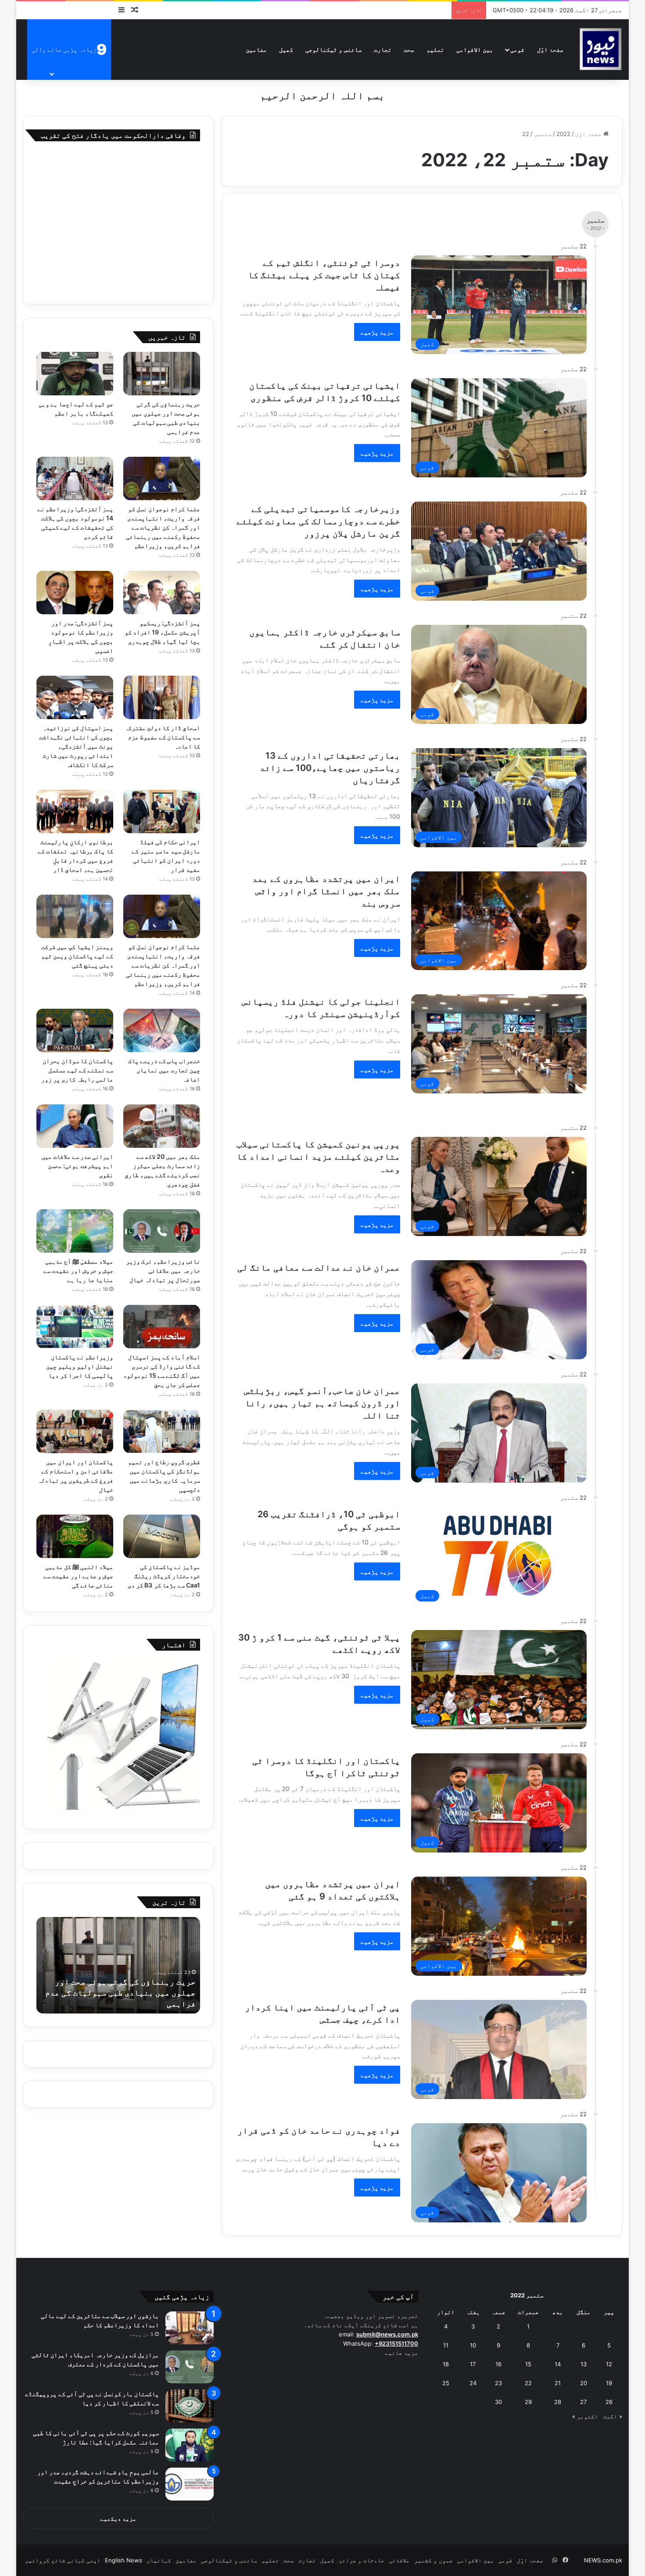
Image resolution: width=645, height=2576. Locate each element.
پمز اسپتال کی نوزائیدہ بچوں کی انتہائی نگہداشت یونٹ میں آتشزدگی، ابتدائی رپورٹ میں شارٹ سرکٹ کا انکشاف (76, 746)
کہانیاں (159, 2560)
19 (609, 2383)
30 (498, 2402)
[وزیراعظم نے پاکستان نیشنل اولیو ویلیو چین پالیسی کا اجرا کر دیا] (75, 1327)
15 (528, 2364)
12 (609, 2364)
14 (558, 2364)
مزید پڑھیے (377, 332)
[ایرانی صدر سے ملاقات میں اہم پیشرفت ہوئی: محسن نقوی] (75, 1126)
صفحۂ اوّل (550, 49)
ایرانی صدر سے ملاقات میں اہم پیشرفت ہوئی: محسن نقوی (77, 1166)
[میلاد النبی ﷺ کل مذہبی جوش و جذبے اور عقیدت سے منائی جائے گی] (75, 1536)
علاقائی (399, 2560)
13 (584, 2364)
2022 (563, 134)
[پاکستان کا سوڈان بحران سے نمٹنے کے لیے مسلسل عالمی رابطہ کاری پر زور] (75, 1030)
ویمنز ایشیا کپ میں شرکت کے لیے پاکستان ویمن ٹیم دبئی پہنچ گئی (77, 956)
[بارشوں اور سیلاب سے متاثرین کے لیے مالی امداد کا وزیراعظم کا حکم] (190, 2328)
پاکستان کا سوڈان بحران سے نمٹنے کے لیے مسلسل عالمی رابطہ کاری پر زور (77, 1070)
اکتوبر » (585, 2416)
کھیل (286, 49)
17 (473, 2364)
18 (446, 2364)
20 (584, 2383)
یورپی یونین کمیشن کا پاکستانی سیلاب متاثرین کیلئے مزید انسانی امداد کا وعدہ (318, 1157)
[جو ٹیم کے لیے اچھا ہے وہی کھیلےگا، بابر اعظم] (75, 374)
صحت (409, 49)
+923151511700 (396, 2343)
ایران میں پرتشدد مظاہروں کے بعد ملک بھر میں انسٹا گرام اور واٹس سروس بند (326, 891)
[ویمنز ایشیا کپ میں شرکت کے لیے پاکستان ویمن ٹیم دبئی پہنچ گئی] (75, 916)
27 (583, 2402)
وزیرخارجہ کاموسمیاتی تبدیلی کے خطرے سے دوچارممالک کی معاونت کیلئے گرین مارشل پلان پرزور (318, 521)
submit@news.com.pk (387, 2334)
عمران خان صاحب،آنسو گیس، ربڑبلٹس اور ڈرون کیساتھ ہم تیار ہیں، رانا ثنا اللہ (322, 1403)
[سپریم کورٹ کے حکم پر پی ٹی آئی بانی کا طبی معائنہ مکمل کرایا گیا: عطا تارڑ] (190, 2445)
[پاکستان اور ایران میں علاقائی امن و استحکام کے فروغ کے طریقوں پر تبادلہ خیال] (75, 1431)
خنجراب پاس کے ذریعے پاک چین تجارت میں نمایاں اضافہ (164, 1070)
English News (124, 2560)
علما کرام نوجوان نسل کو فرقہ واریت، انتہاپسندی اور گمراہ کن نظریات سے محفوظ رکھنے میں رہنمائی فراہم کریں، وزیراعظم (163, 527)
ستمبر (543, 134)
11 (446, 2345)
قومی (517, 49)
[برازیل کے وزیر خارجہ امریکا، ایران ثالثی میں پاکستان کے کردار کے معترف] (190, 2367)
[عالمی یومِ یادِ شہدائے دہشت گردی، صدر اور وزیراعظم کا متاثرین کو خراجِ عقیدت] (190, 2484)
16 (498, 2364)
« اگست (613, 2416)
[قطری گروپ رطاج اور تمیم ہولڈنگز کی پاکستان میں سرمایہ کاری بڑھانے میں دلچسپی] (162, 1431)
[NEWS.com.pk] (600, 49)
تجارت (383, 49)
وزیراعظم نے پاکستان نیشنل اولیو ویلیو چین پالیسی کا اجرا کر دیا (80, 1366)
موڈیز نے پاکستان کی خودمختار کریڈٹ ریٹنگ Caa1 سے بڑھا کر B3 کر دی (164, 1576)
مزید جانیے (401, 2353)
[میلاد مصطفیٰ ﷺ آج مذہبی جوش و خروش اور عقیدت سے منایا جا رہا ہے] (75, 1231)
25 (446, 2383)
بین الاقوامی (475, 49)
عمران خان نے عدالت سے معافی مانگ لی (319, 1268)
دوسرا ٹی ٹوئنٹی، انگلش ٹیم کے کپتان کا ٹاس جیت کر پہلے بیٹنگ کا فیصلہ (324, 275)
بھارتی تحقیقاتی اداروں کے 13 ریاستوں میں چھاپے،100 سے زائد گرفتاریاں (330, 768)
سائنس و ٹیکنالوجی (333, 49)
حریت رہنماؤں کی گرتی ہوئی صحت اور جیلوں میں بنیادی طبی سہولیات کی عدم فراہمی (120, 1993)
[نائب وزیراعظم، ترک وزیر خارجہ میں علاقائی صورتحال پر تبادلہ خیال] (162, 1231)
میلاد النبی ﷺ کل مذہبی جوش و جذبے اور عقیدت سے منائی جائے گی (79, 1576)
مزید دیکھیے (118, 2519)
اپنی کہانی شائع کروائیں (63, 2560)
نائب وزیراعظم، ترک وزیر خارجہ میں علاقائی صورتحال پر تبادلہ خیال (163, 1270)
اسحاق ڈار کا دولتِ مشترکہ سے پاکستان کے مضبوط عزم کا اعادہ (162, 737)
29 (528, 2402)
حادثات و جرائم (362, 2560)
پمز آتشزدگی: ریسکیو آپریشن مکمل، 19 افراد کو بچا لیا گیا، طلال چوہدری (162, 632)
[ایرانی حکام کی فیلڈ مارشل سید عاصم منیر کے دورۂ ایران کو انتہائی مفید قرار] (162, 811)
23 (498, 2383)
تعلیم (435, 49)
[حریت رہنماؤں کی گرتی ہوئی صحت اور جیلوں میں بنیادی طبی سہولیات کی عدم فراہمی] (162, 374)
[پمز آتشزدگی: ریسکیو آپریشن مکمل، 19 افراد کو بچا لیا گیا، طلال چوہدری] (162, 593)
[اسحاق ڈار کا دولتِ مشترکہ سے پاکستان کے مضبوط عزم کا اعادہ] (162, 697)
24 (473, 2383)
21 (558, 2383)
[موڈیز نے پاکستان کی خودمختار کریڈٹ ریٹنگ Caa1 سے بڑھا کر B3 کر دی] (162, 1536)
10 (473, 2345)
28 (558, 2402)
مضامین (256, 49)
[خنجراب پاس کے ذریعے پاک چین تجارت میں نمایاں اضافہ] (162, 1030)
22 (528, 2383)
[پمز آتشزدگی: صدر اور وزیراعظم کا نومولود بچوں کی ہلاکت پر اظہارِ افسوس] (75, 593)
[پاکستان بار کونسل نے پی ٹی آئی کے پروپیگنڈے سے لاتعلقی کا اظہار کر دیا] (190, 2406)
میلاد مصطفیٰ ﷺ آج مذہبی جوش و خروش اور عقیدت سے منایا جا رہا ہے (79, 1270)
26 (609, 2402)
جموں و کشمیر (434, 2560)
